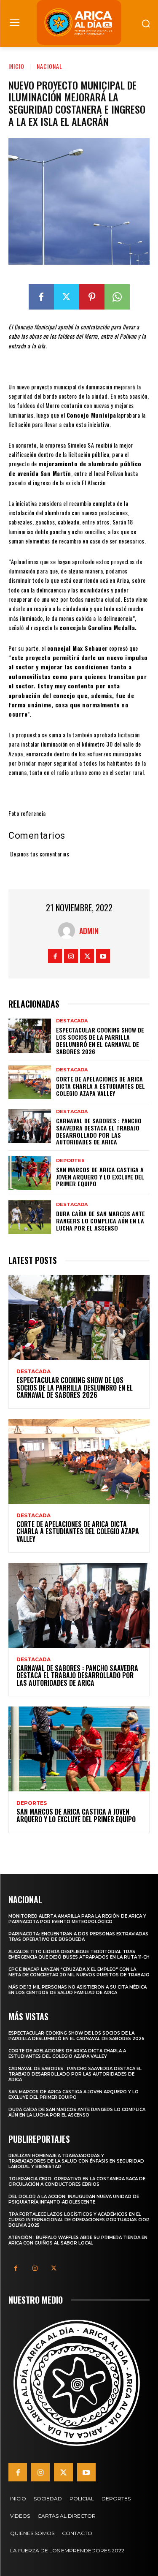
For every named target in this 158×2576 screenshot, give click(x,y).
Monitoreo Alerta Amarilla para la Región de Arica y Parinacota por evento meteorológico (77, 1919)
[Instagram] (71, 956)
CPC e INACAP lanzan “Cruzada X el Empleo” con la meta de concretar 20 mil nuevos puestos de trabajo (79, 1972)
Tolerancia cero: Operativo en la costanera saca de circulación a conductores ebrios (77, 2182)
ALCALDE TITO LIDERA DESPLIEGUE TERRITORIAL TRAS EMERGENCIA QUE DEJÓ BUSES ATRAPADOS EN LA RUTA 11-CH (79, 1954)
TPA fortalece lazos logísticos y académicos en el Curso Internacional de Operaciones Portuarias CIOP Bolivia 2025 (79, 2220)
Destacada (72, 1021)
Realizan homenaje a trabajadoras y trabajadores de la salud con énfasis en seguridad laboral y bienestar (76, 2161)
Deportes (70, 1161)
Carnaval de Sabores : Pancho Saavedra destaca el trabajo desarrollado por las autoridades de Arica (99, 1131)
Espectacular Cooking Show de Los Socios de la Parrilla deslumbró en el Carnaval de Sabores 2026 (100, 1040)
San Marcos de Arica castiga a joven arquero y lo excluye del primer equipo (100, 1177)
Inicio (16, 66)
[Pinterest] (92, 297)
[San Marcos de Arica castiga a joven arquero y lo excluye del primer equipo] (30, 1173)
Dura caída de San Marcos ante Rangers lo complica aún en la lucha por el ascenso (100, 1221)
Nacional (50, 66)
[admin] (69, 931)
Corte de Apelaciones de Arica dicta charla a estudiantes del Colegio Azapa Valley (100, 1086)
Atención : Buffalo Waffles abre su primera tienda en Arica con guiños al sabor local (78, 2240)
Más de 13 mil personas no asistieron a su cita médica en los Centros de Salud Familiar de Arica (78, 1990)
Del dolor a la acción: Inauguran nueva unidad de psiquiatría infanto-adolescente (74, 2199)
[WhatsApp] (117, 297)
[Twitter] (67, 297)
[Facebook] (41, 297)
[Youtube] (103, 956)
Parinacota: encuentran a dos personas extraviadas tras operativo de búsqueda (78, 1937)
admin (89, 931)
